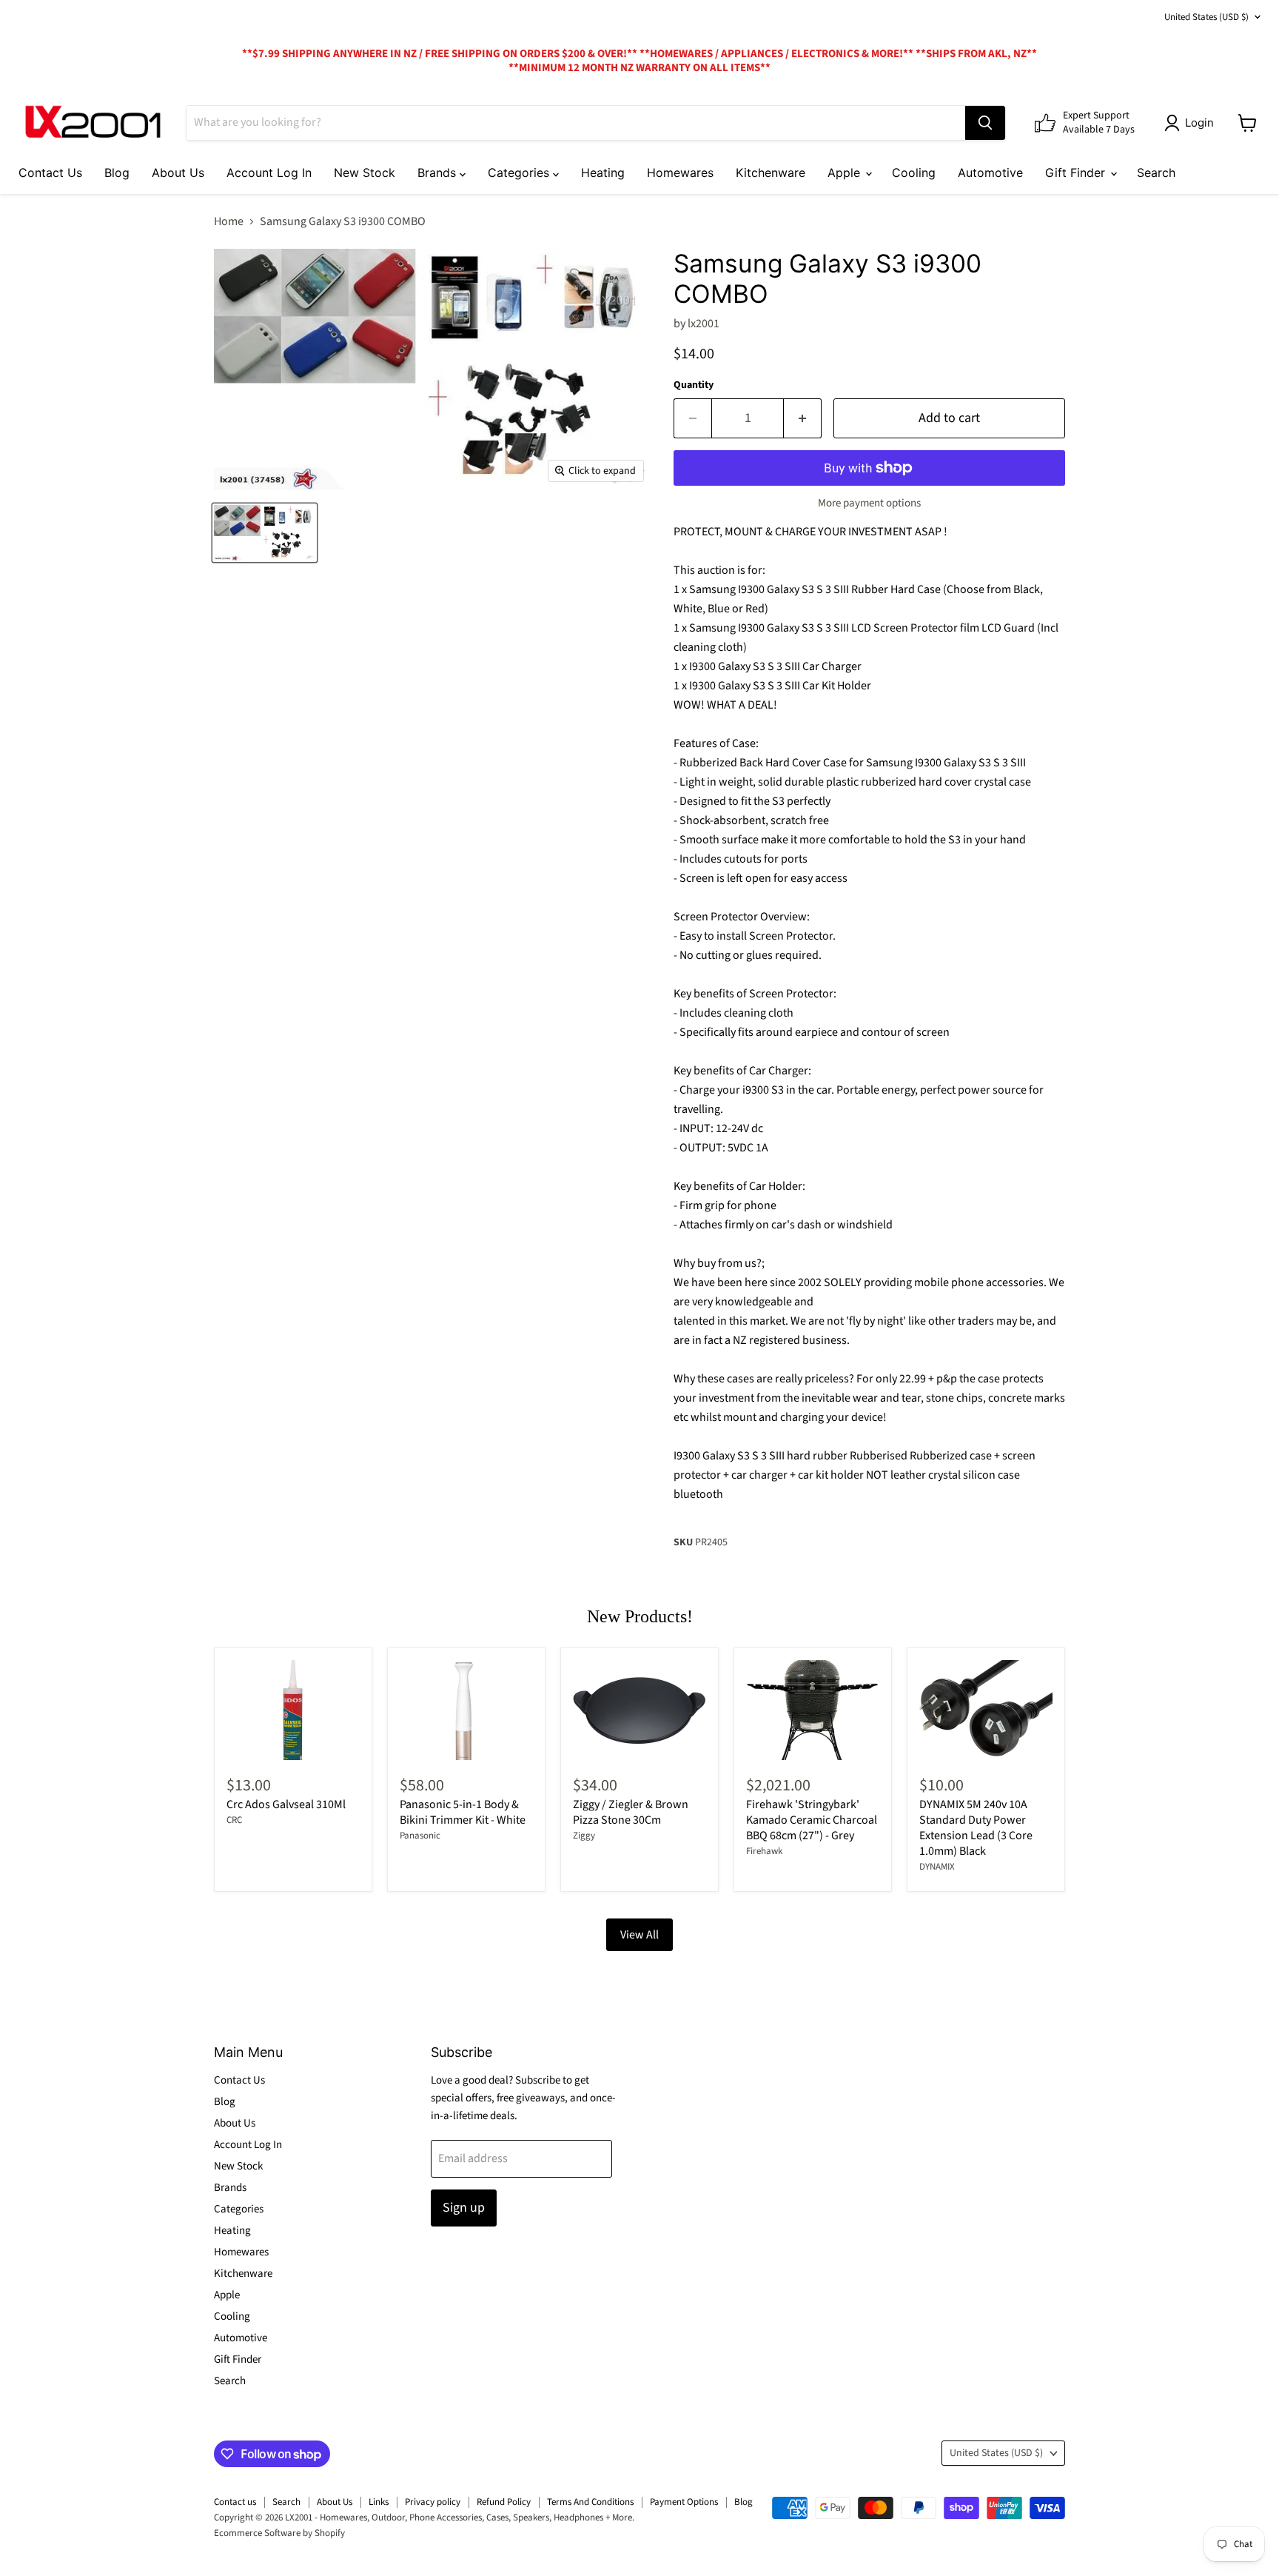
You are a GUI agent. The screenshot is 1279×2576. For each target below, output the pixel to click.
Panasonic (420, 1836)
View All (639, 1935)
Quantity (694, 385)
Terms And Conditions (590, 2502)
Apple (846, 173)
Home (229, 221)
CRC (234, 1820)
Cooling (914, 173)
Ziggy (584, 1836)
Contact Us (50, 173)
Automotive (990, 173)
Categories (520, 173)
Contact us (235, 2502)
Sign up (464, 2208)
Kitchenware (771, 173)
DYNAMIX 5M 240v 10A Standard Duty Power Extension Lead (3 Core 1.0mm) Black (976, 1828)
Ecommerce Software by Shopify (279, 2533)
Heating (603, 173)
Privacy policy (433, 2502)
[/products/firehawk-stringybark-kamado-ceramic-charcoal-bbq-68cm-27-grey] (813, 1710)
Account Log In (269, 173)
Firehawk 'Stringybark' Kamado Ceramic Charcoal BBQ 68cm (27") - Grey (812, 1820)
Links (379, 2502)
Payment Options (684, 2502)
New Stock (365, 173)
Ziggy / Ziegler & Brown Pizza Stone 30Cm (631, 1812)
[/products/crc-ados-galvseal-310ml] (293, 1710)
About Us (178, 173)
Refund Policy (504, 2502)
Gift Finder (1077, 173)
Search (1156, 173)
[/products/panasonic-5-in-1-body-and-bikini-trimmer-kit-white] (466, 1710)
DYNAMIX (937, 1867)
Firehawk (764, 1851)
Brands (439, 173)
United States (1206, 17)
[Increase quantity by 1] (803, 419)
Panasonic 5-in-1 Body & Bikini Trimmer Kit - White (463, 1812)
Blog (117, 173)
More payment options (869, 503)
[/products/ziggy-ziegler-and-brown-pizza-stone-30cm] (639, 1710)
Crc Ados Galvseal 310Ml (286, 1804)
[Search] (985, 123)
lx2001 (704, 324)
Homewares (680, 173)
